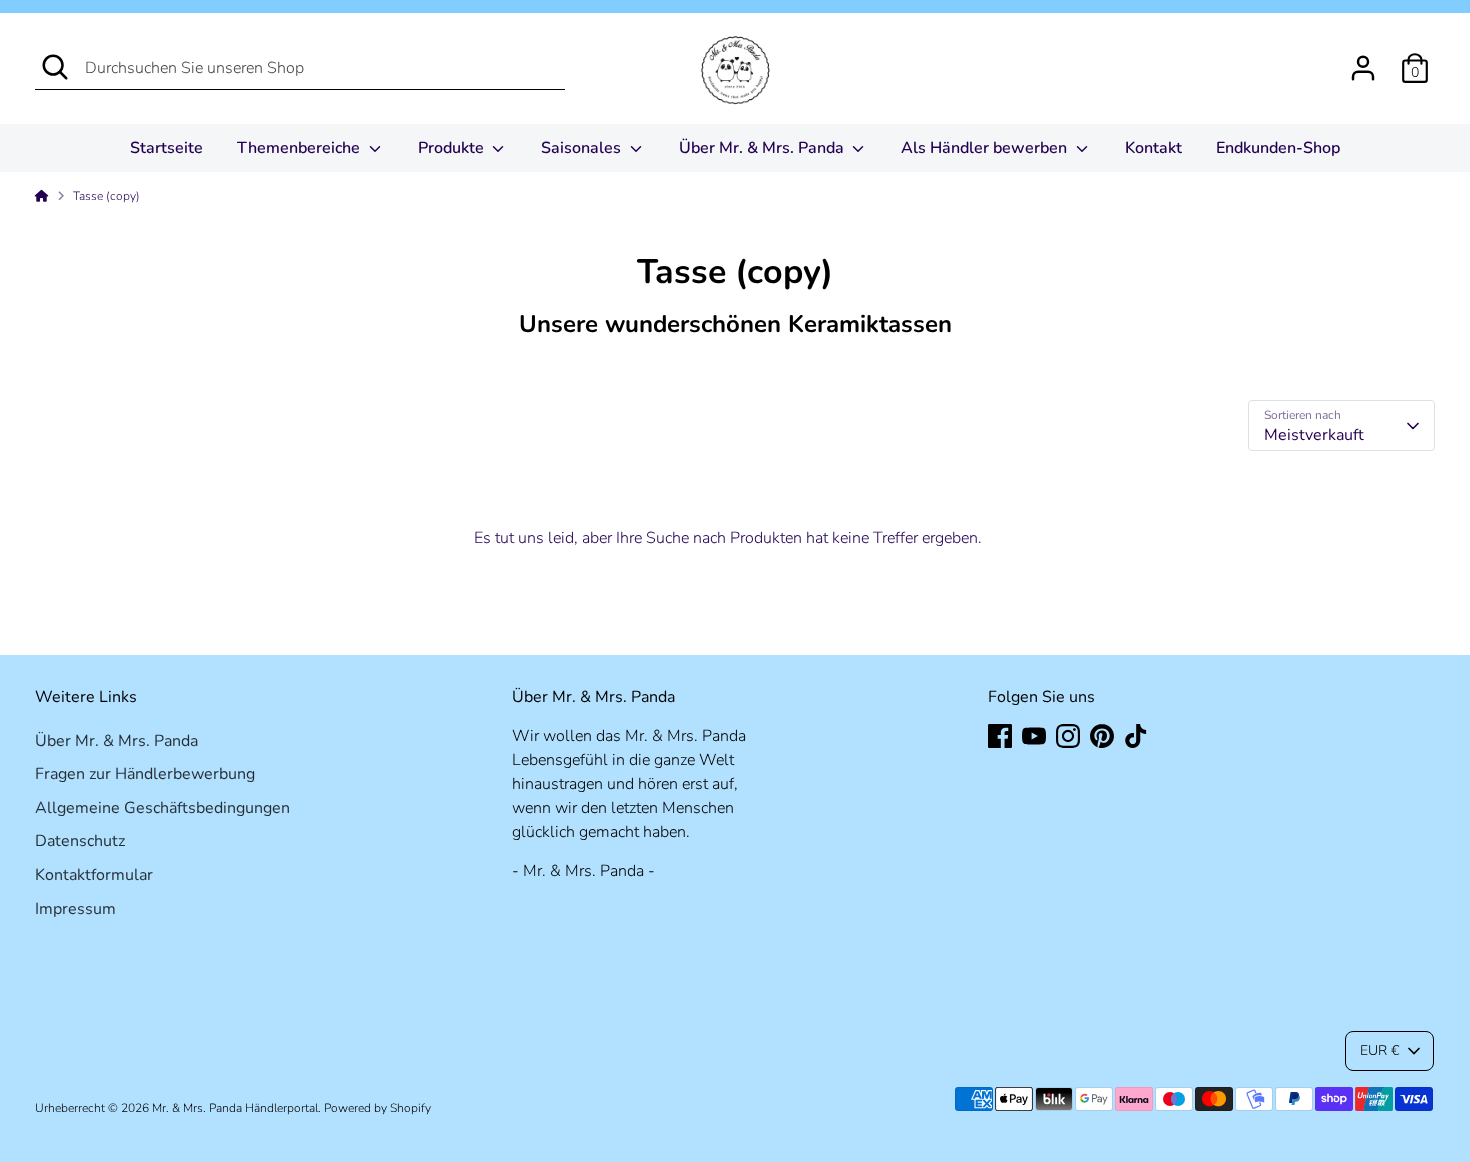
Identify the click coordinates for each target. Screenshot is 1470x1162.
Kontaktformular (94, 875)
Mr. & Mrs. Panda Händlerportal (235, 1108)
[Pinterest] (1102, 736)
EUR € (1379, 1050)
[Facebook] (1000, 736)
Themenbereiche (300, 148)
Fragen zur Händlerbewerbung (145, 774)
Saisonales (583, 148)
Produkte (453, 148)
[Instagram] (1068, 736)
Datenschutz (80, 841)
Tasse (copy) (106, 196)
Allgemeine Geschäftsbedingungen (162, 808)
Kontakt (1153, 148)
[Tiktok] (1136, 736)
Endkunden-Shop (1278, 148)
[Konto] (1363, 68)
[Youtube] (1034, 736)
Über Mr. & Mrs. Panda (763, 148)
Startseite (166, 148)
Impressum (75, 909)
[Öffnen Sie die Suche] (55, 67)
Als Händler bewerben (986, 148)
